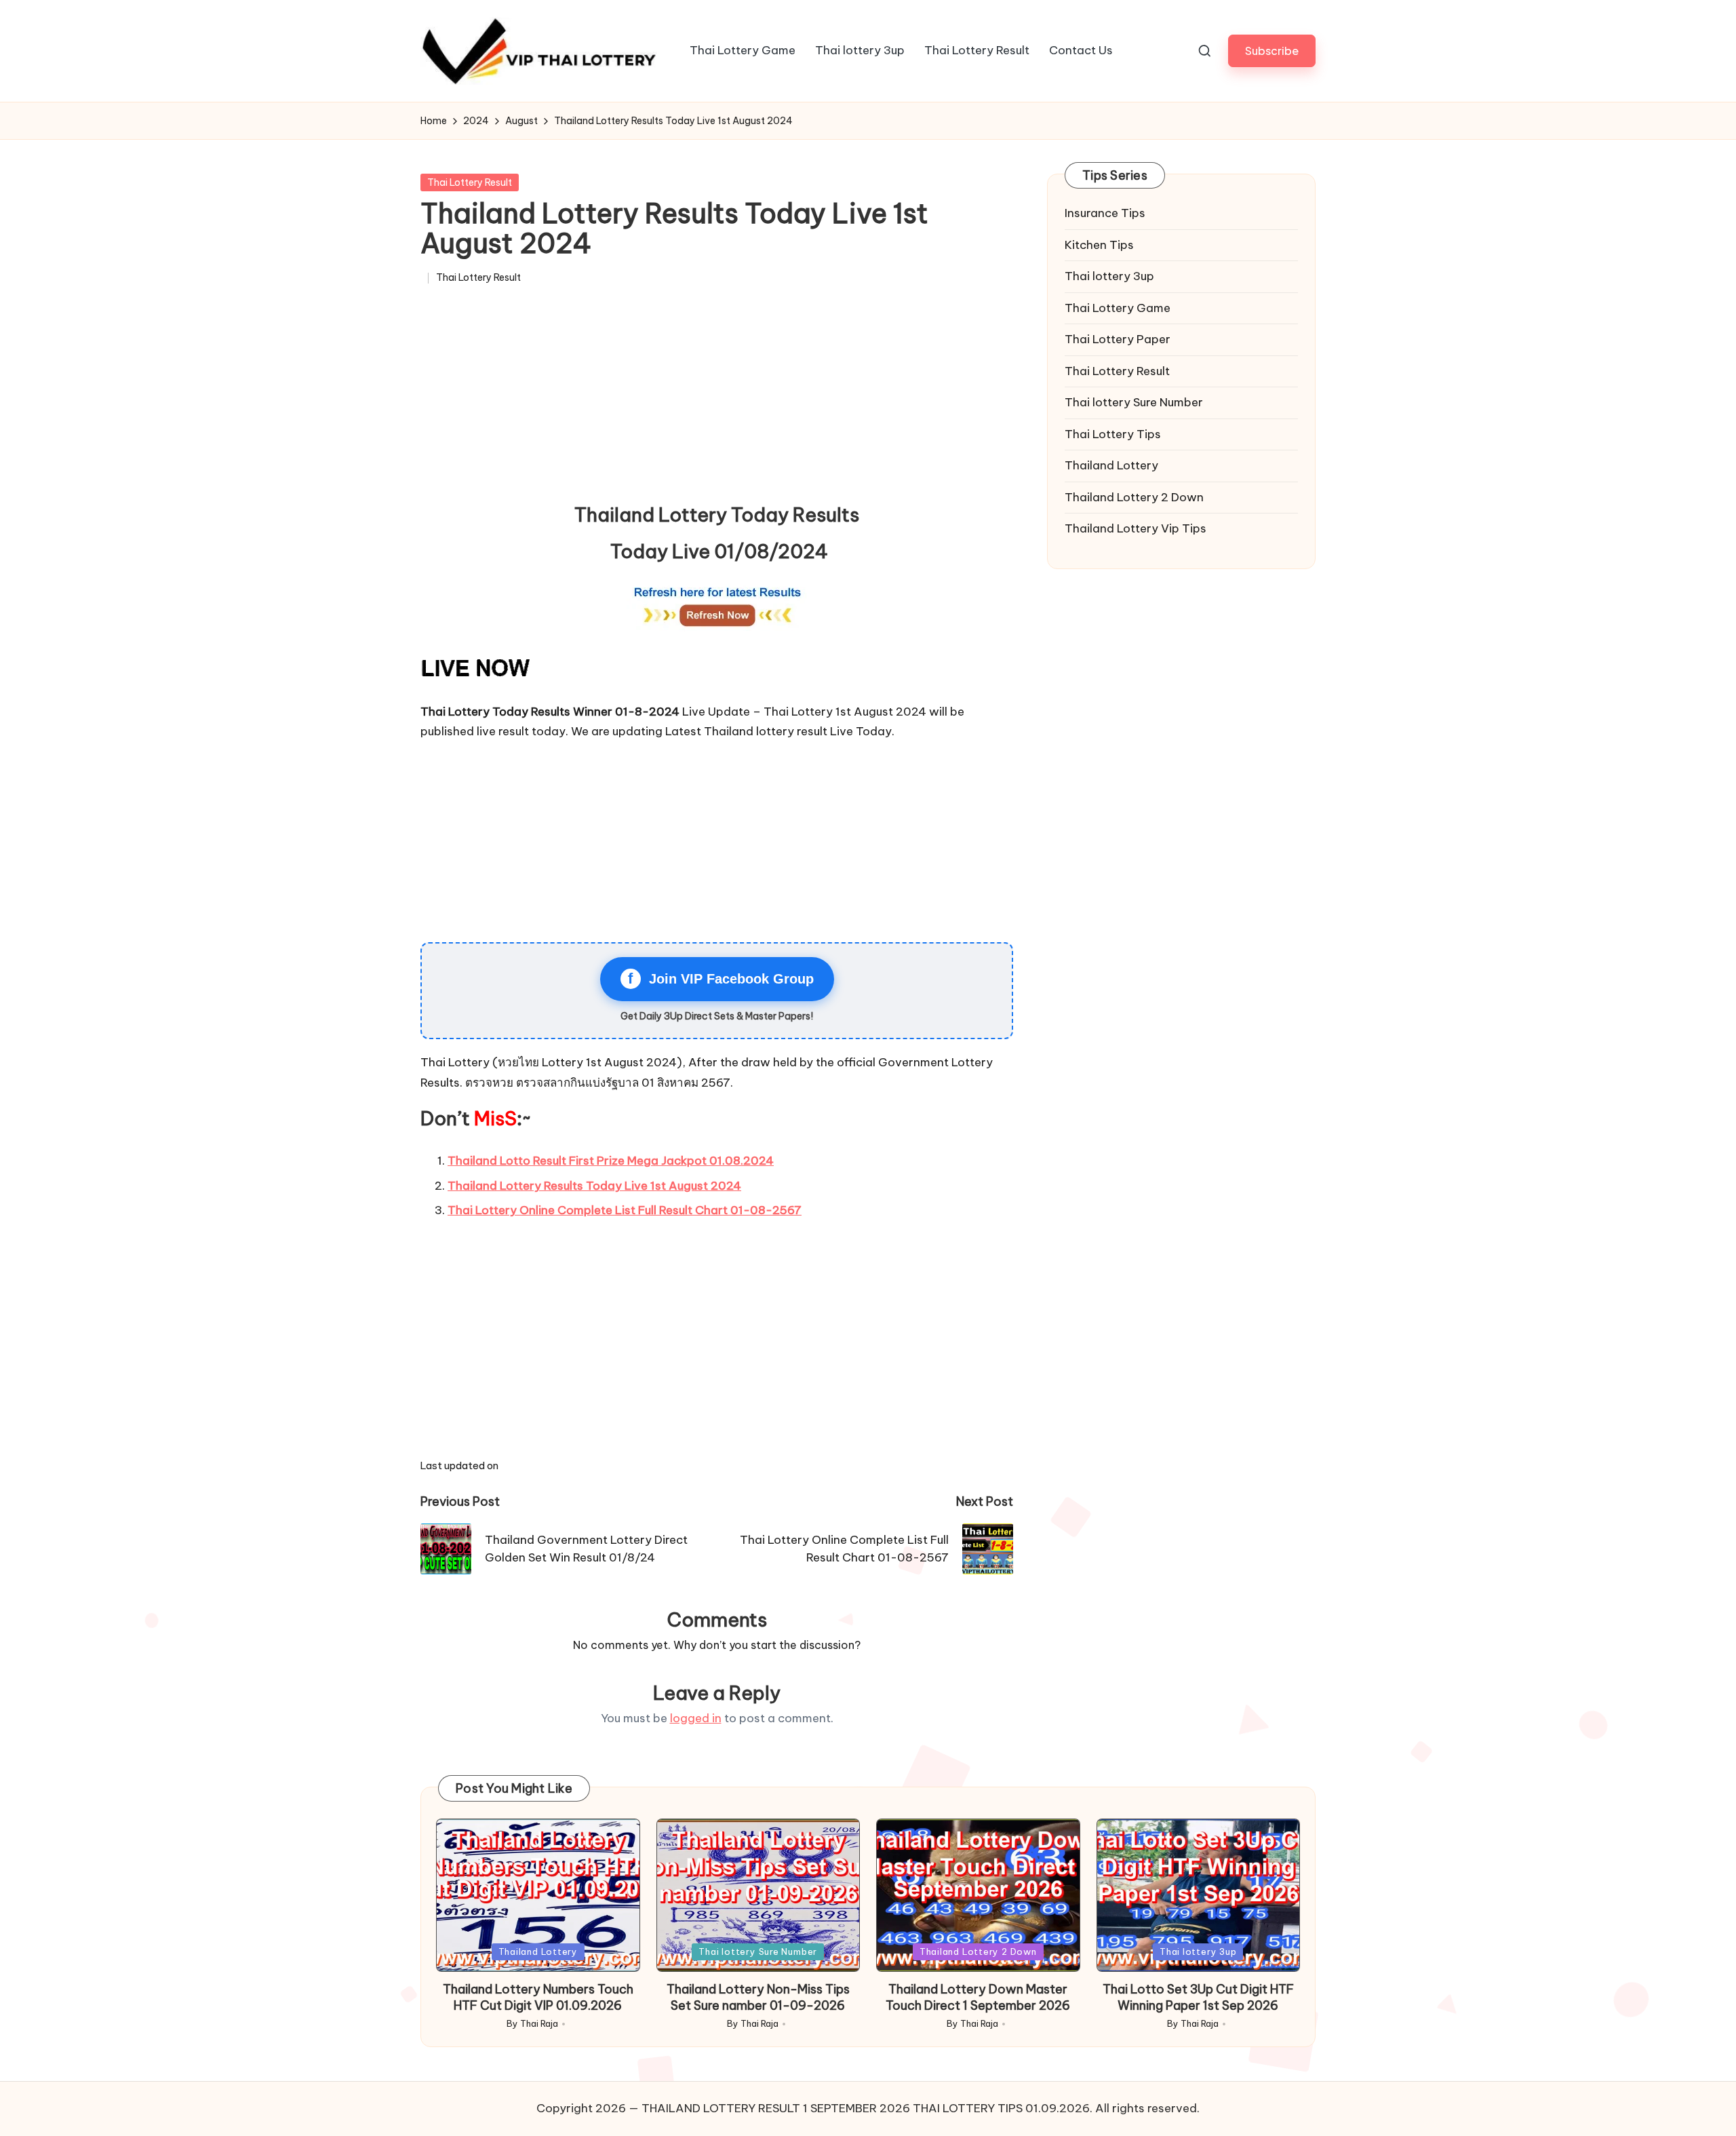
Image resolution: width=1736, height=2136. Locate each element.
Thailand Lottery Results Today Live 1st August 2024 (594, 1186)
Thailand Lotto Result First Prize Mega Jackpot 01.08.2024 (611, 1161)
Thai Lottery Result (470, 182)
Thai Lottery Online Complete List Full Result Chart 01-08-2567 (625, 1210)
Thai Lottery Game (1118, 308)
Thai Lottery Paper (1118, 339)
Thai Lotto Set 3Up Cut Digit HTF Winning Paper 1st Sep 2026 (1198, 1997)
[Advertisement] (717, 399)
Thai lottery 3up (1109, 276)
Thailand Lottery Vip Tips (1136, 528)
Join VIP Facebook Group (721, 978)
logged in (696, 1718)
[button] (1272, 51)
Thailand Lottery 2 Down (1134, 497)
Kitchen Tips (1099, 245)
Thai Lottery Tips (1113, 434)
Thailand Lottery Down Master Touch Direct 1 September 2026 (978, 1997)
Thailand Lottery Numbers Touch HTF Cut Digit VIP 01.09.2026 (538, 1997)
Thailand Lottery (1111, 465)
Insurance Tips (1105, 213)
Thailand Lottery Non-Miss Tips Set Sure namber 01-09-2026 (758, 1997)
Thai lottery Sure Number (1134, 402)
